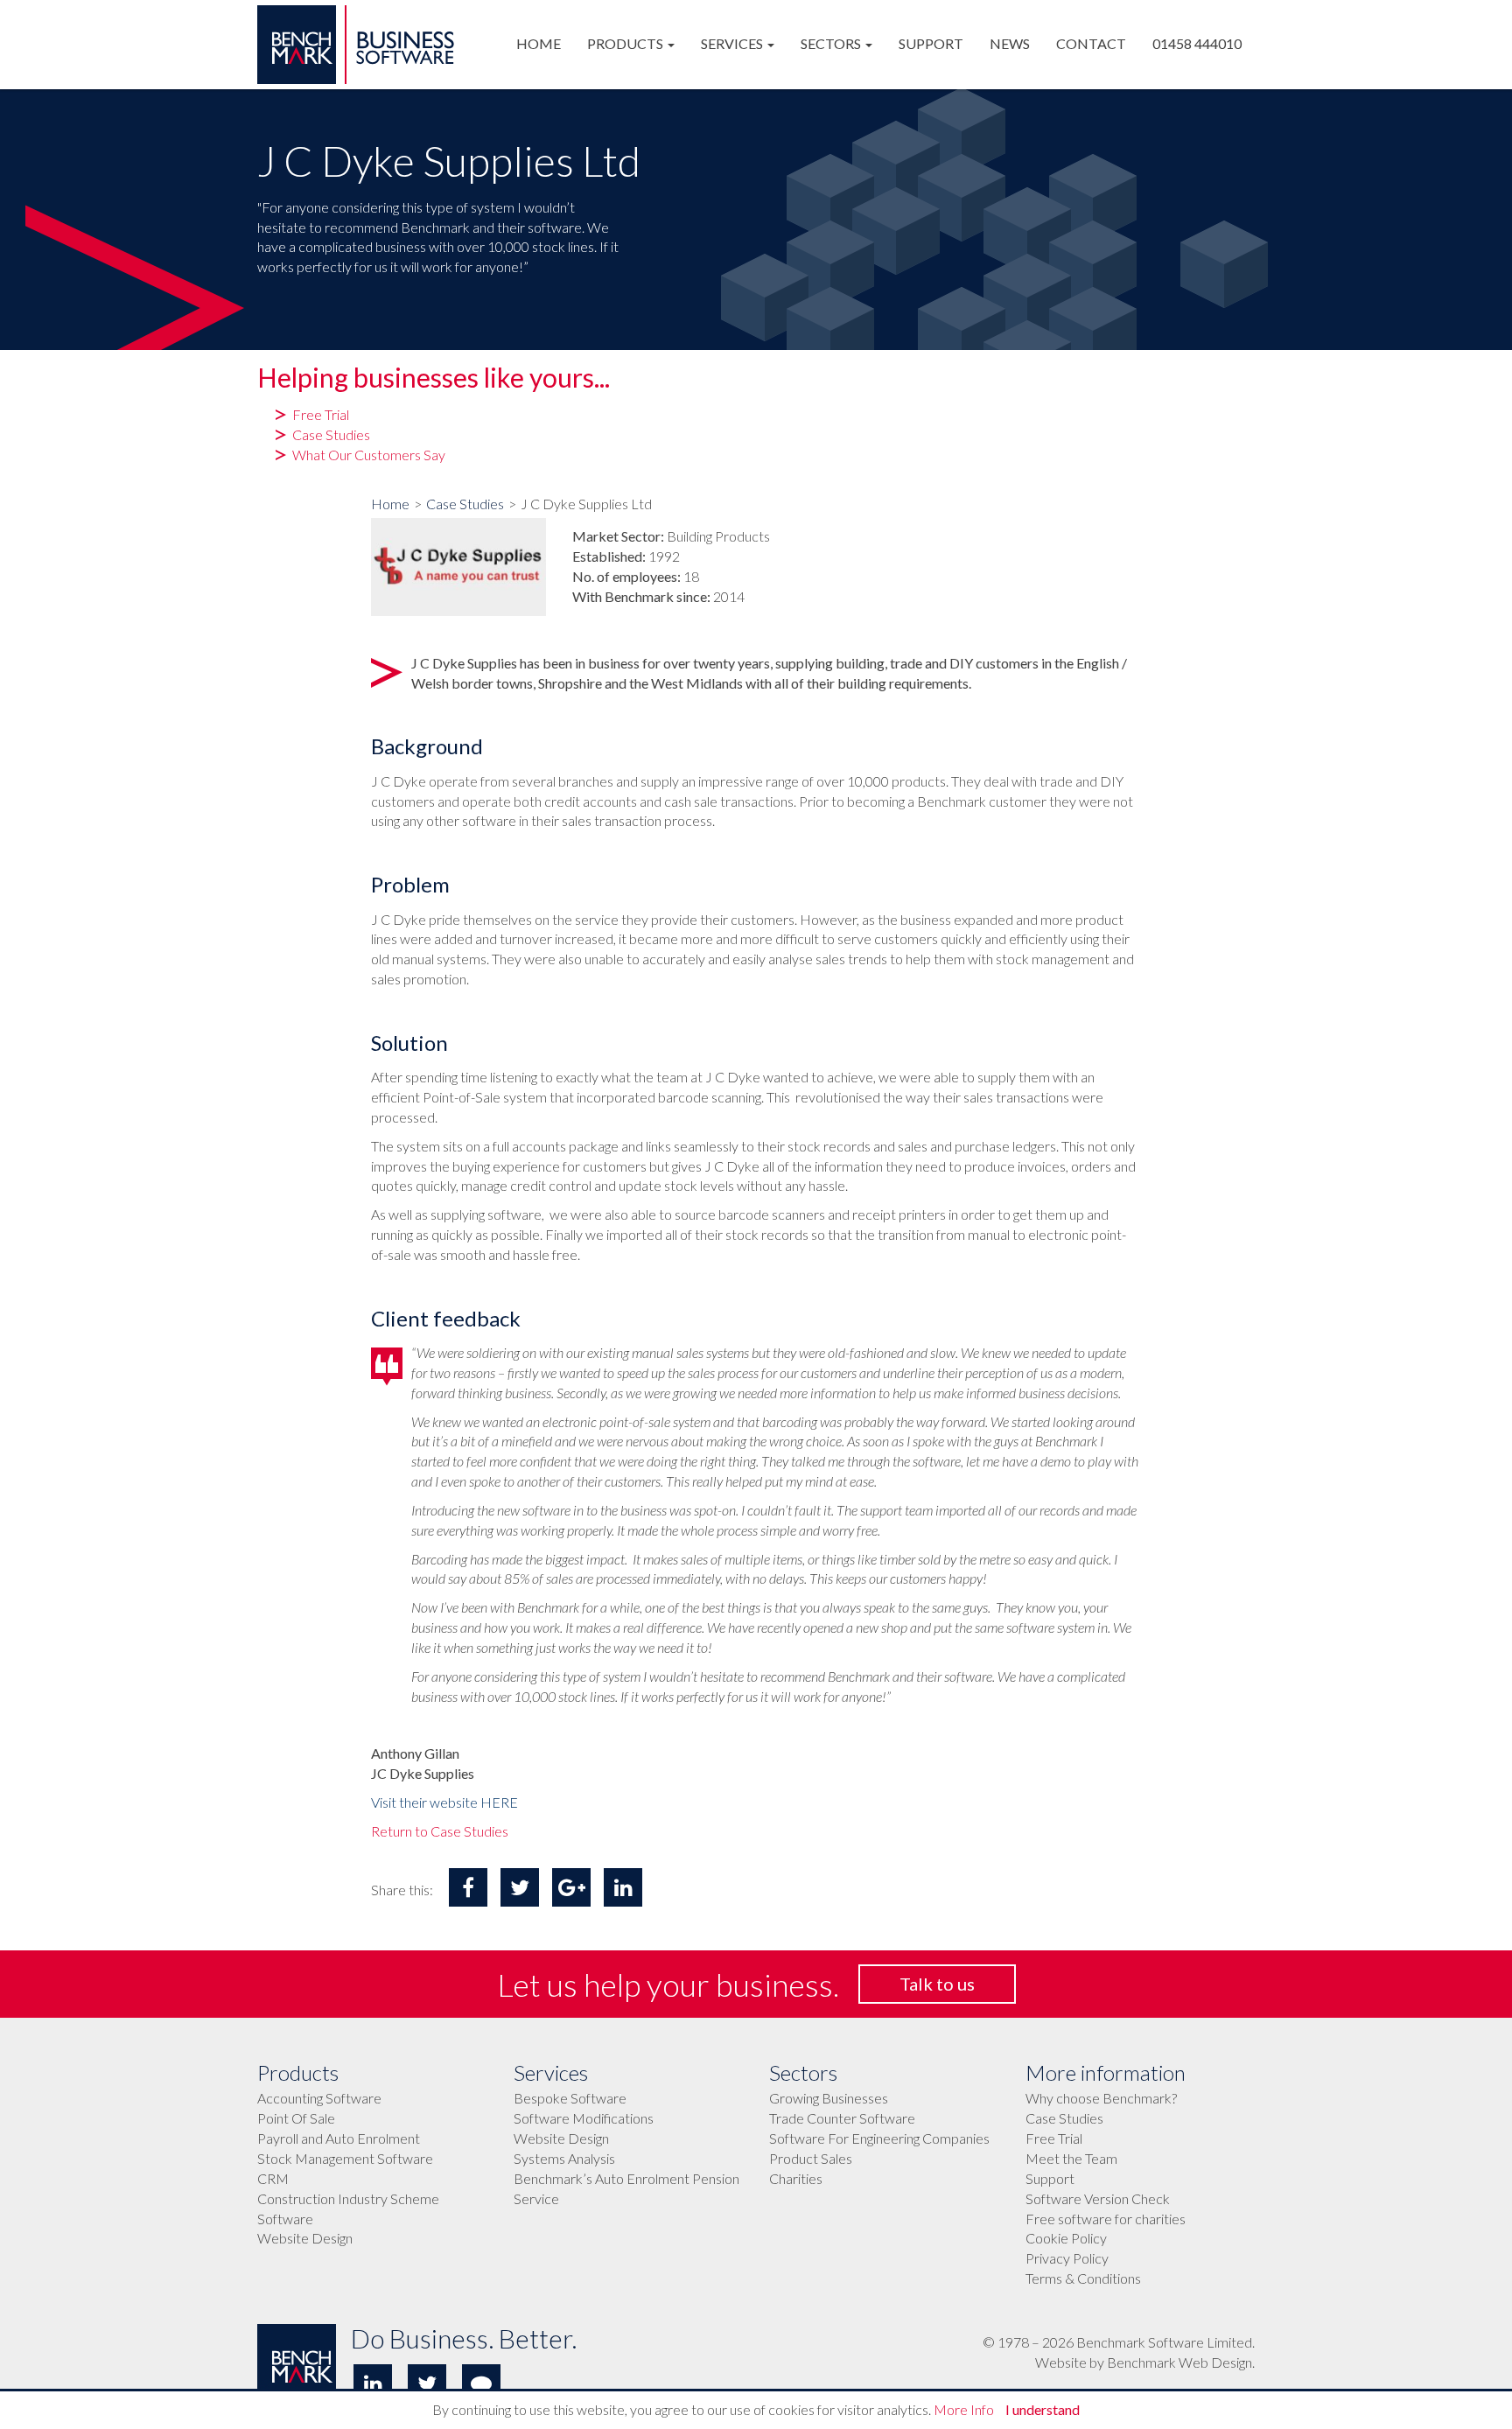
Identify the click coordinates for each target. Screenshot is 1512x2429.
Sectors (803, 2073)
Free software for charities (1106, 2219)
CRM (273, 2178)
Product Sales (811, 2158)
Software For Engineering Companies (879, 2138)
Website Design (305, 2238)
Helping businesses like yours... (434, 378)
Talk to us (937, 1984)
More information (1106, 2073)
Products (298, 2073)
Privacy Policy (1067, 2258)
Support (1050, 2178)
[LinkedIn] (373, 2383)
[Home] (356, 3)
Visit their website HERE (444, 1802)
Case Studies (465, 504)
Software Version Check (1098, 2198)
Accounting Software (319, 2098)
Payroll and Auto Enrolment (339, 2138)
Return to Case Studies (440, 1831)
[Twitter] (427, 2383)
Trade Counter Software (842, 2118)
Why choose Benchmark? (1101, 2098)
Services (551, 2073)
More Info (964, 2409)
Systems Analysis (564, 2158)
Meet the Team (1071, 2158)
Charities (796, 2178)
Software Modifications (584, 2118)
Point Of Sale (296, 2118)
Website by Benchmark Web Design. (1145, 2362)
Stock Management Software (345, 2158)
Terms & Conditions (1083, 2278)
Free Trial (1054, 2138)
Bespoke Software (570, 2098)
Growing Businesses (829, 2098)
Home (390, 504)
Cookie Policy (1066, 2238)
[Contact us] (481, 2383)
